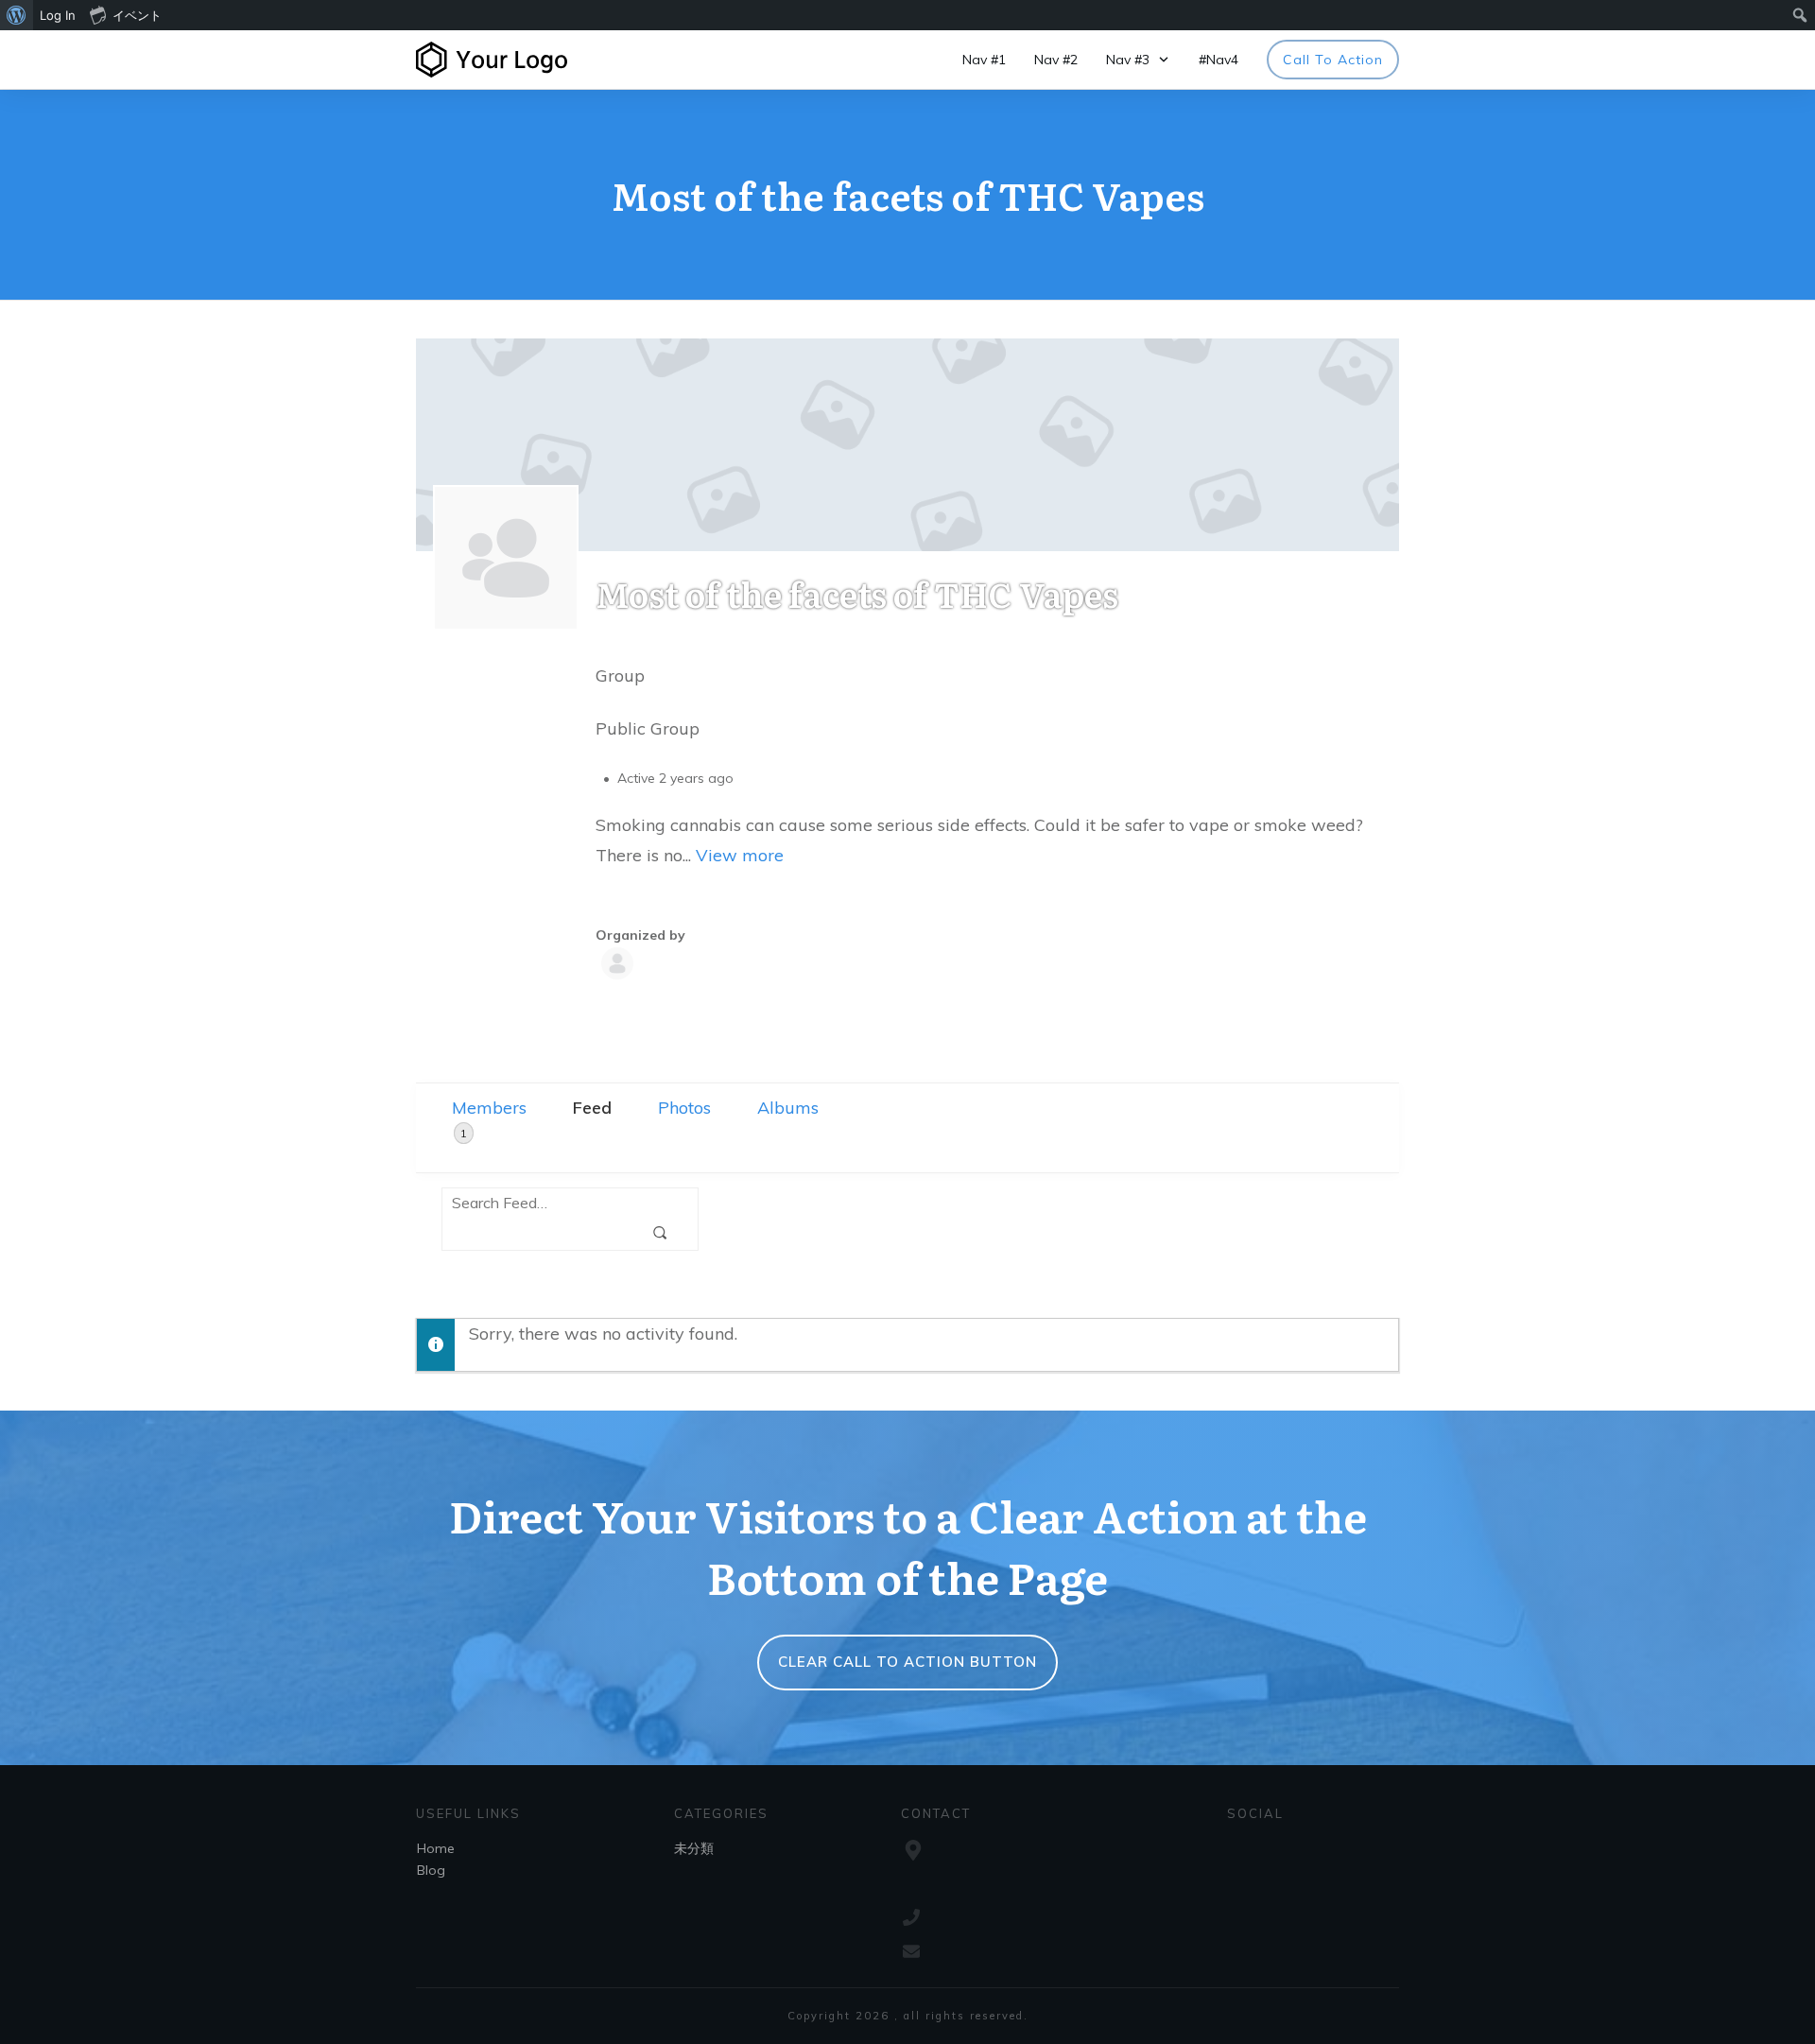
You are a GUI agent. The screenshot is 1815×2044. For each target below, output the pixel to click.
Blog (431, 1870)
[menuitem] (17, 15)
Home (436, 1848)
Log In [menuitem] (58, 15)
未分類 (694, 1848)
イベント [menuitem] (137, 15)
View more (740, 855)
